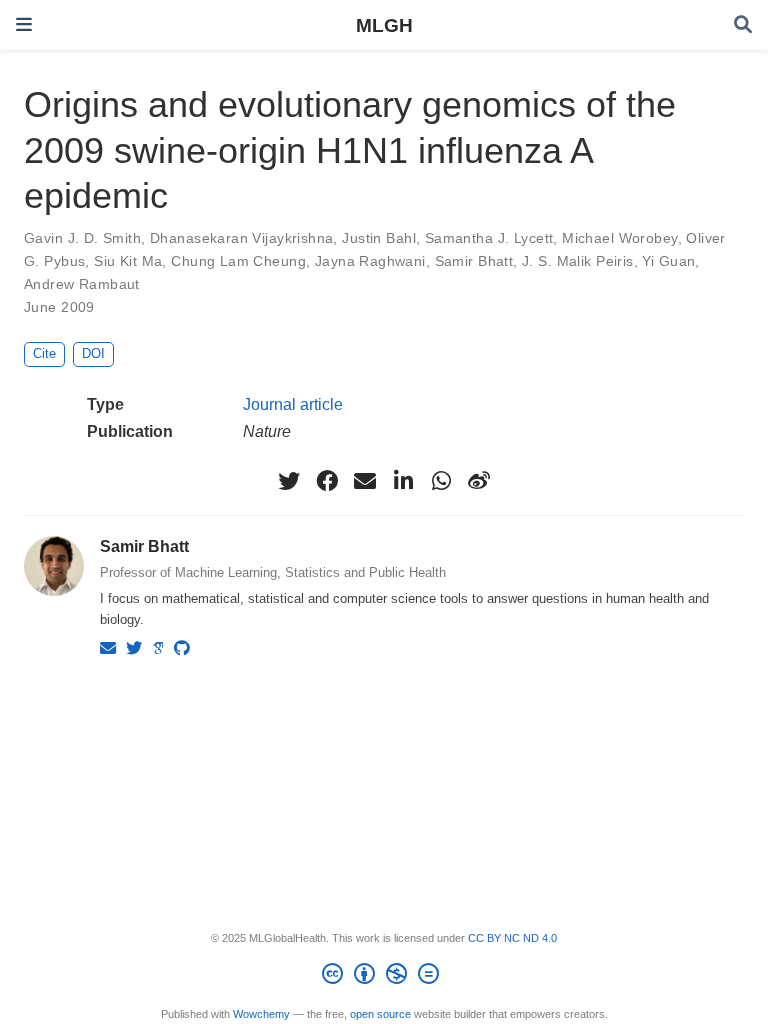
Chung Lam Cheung (238, 261)
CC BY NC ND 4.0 (512, 938)
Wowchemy (261, 1014)
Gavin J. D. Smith (82, 238)
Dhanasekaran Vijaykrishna (242, 238)
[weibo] (479, 481)
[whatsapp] (441, 481)
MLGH (384, 25)
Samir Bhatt (474, 261)
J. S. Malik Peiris (578, 261)
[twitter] (289, 481)
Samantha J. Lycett (489, 238)
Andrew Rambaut (82, 284)
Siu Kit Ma (128, 261)
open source (380, 1014)
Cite (44, 353)
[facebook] (327, 481)
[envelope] (365, 481)
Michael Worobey (619, 238)
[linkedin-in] (403, 481)
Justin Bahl (379, 238)
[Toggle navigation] (24, 24)
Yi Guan (668, 261)
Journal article (293, 404)
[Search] (743, 25)
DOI (93, 353)
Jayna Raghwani (370, 261)
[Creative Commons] (384, 977)
